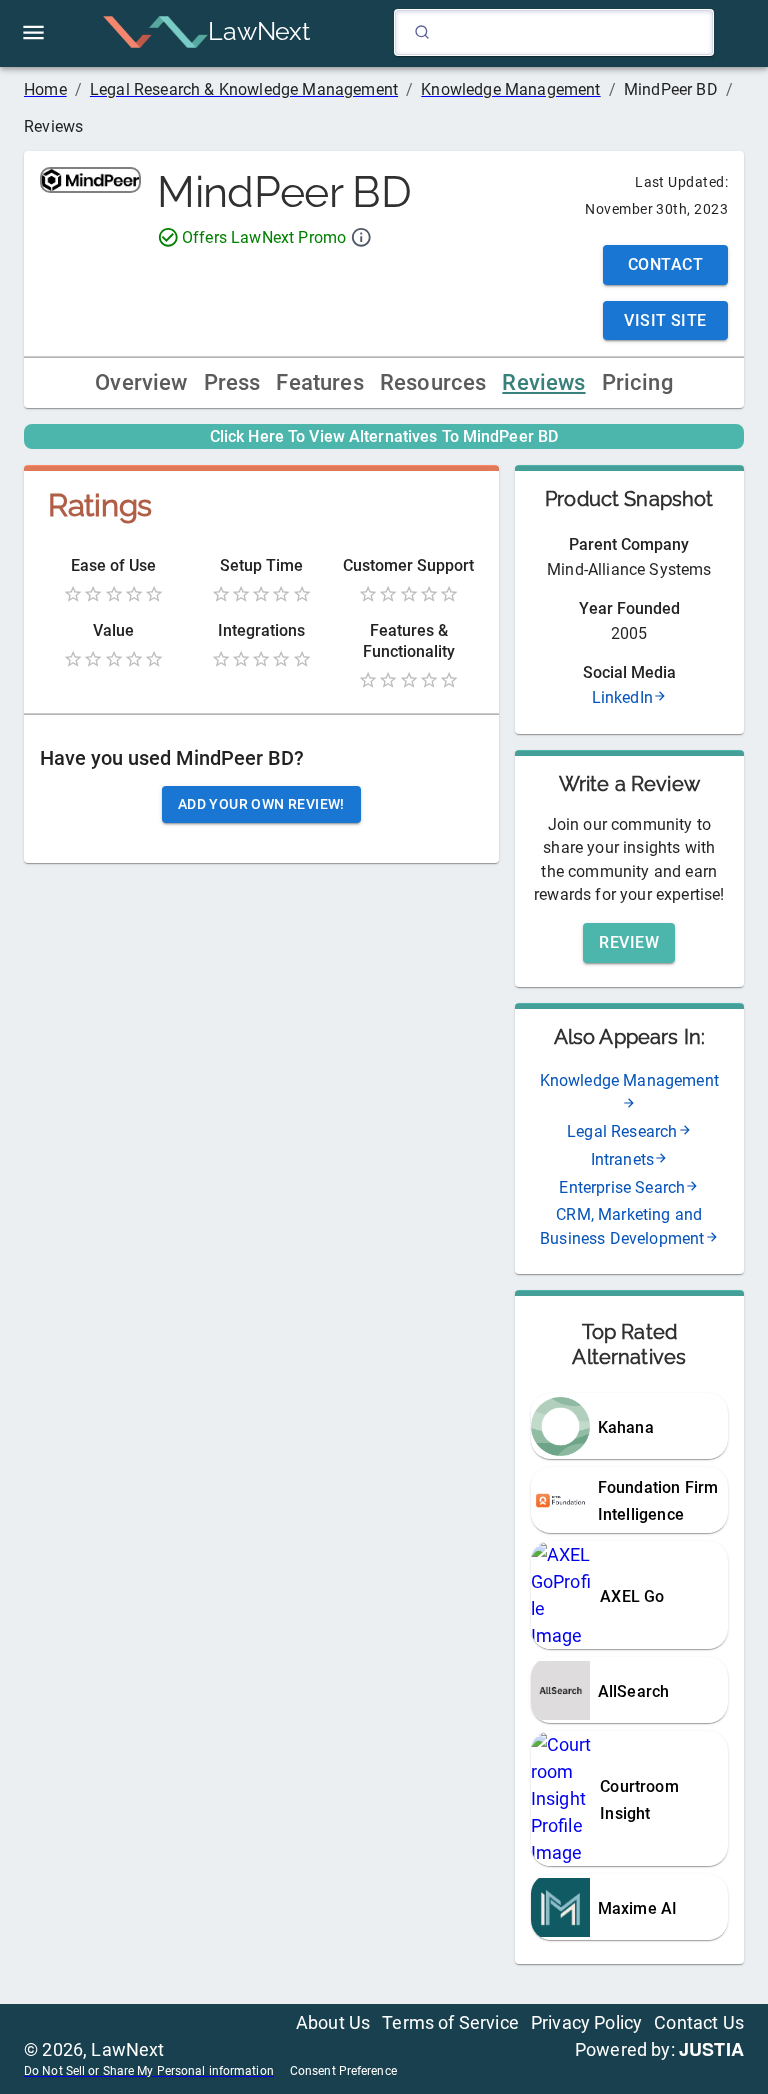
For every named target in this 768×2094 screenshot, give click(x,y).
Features (319, 382)
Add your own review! (261, 804)
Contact (665, 264)
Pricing (637, 382)
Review (629, 942)
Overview (141, 382)
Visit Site (665, 320)
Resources (433, 382)
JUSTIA (711, 2049)
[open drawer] (33, 32)
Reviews (543, 382)
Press (232, 382)
